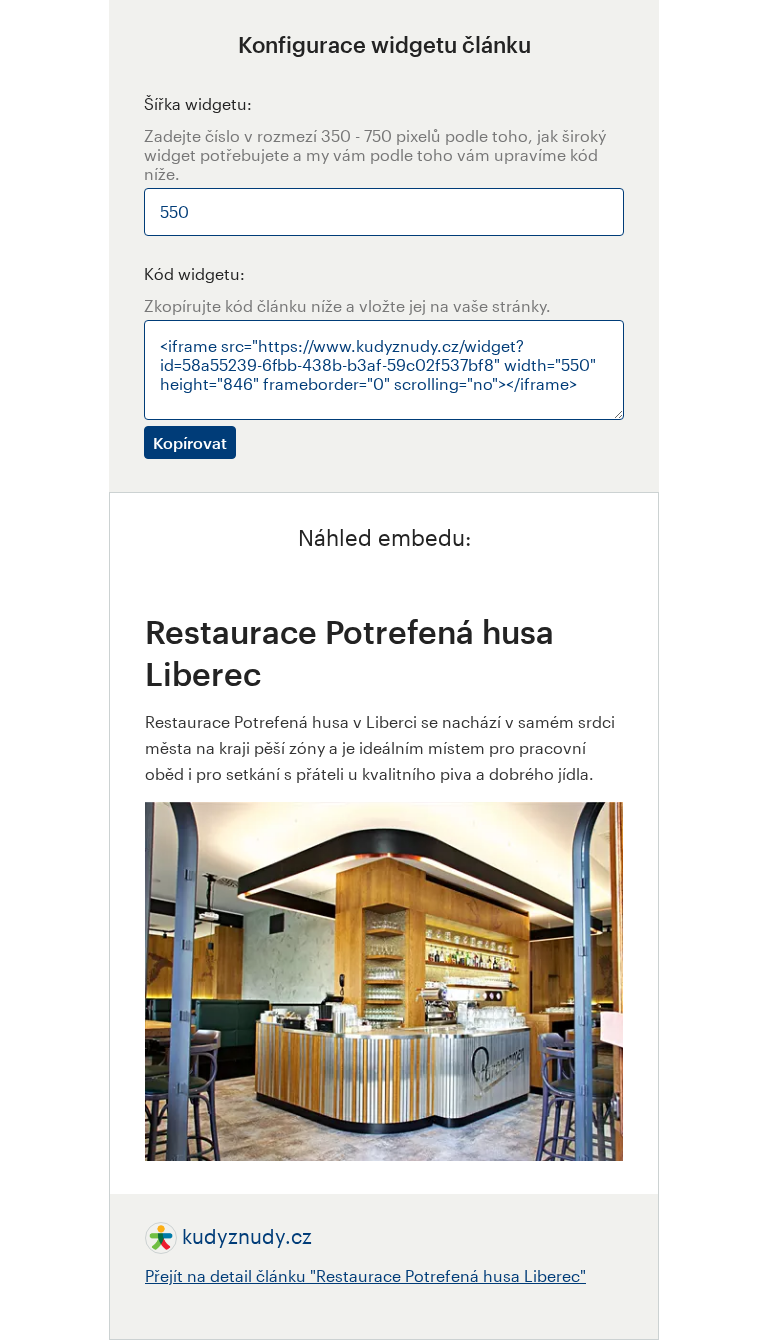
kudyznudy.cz (247, 1236)
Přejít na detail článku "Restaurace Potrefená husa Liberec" (365, 1275)
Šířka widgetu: (198, 103)
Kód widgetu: (194, 273)
